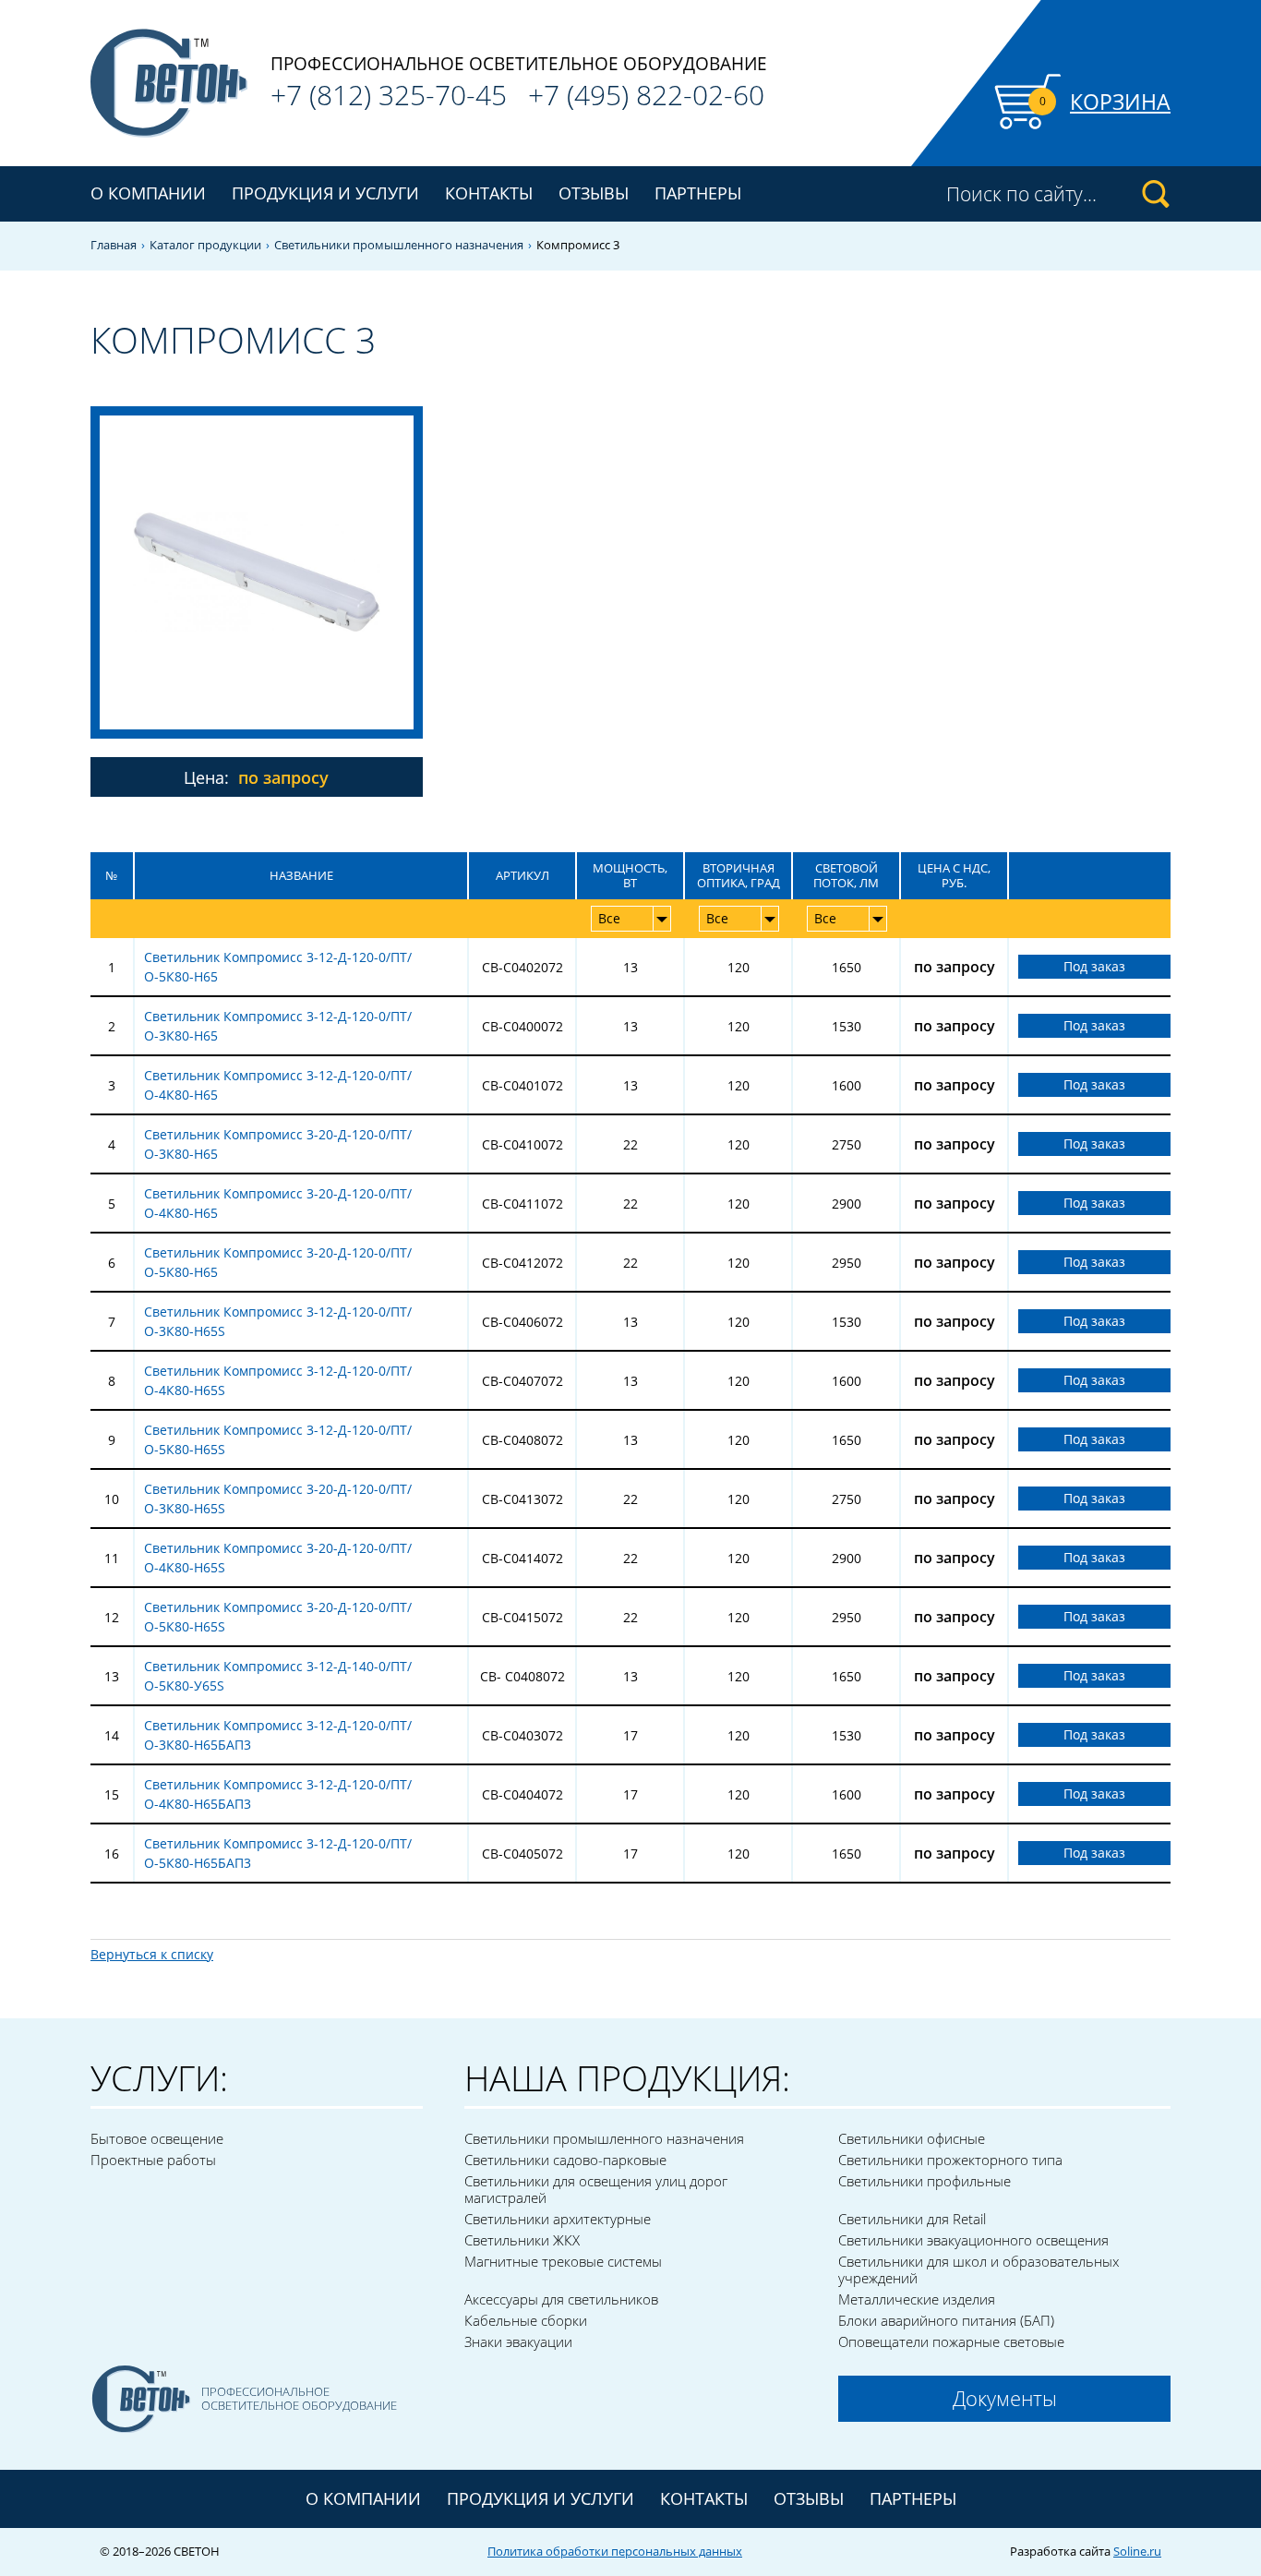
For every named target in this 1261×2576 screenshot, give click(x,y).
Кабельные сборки (526, 2320)
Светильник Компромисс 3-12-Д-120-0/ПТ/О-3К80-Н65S (278, 1321)
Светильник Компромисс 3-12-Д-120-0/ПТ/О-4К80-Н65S (278, 1380)
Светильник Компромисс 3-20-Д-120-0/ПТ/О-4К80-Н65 (278, 1203)
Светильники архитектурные (558, 2219)
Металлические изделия (917, 2299)
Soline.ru (1137, 2551)
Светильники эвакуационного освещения (973, 2240)
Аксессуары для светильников (561, 2299)
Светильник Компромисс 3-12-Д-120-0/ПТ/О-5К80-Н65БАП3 (278, 1853)
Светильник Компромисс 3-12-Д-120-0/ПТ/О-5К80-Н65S (278, 1439)
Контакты (489, 193)
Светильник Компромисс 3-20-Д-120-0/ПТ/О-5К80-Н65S (278, 1617)
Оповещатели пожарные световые (951, 2341)
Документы (1005, 2398)
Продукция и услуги (540, 2498)
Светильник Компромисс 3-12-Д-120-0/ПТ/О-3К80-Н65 (278, 1026)
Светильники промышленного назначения (399, 245)
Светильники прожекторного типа (950, 2160)
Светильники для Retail (912, 2219)
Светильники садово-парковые (565, 2160)
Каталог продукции (205, 245)
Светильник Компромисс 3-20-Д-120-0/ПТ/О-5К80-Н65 (278, 1262)
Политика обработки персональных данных (615, 2551)
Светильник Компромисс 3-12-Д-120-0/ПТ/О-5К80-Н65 (278, 967)
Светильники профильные (925, 2181)
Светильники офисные (912, 2138)
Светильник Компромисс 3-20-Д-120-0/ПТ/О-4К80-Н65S (278, 1558)
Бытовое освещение (157, 2138)
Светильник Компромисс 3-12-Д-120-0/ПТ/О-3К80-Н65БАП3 (278, 1735)
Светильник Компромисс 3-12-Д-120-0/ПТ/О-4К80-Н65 (278, 1085)
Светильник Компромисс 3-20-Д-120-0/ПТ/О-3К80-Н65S (278, 1499)
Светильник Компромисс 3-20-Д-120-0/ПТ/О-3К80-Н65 (278, 1144)
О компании (148, 193)
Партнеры (698, 193)
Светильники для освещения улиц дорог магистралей (596, 2189)
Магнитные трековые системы (563, 2261)
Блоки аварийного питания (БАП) (946, 2320)
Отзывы (594, 193)
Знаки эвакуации (518, 2341)
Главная (114, 245)
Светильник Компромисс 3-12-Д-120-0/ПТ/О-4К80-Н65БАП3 (278, 1794)
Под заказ (1094, 966)
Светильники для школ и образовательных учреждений (979, 2269)
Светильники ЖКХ (522, 2240)
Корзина (1120, 102)
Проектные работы (153, 2160)
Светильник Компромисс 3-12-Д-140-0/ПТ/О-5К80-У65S (278, 1676)
